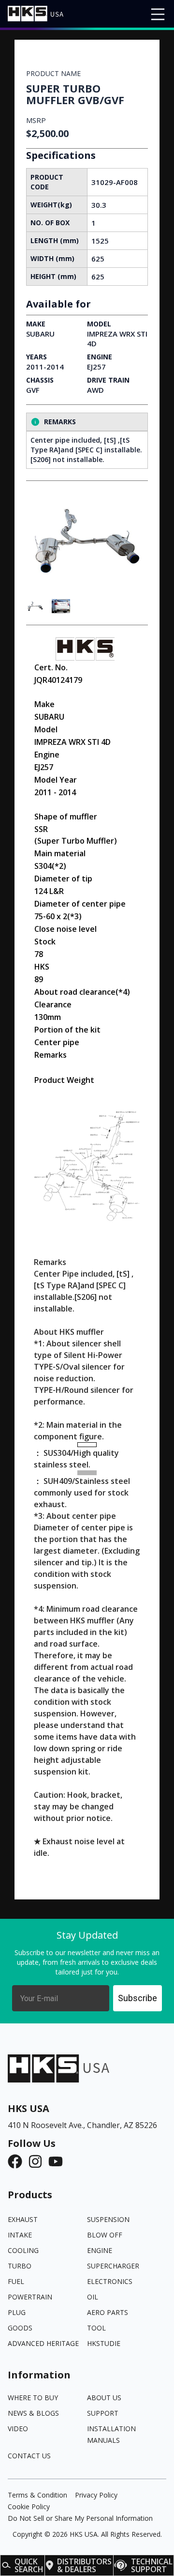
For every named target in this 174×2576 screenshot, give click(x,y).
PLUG (17, 2312)
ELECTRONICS (110, 2281)
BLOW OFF (105, 2235)
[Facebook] (18, 2161)
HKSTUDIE (104, 2343)
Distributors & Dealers (84, 2565)
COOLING (23, 2250)
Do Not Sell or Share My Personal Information (80, 2518)
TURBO (20, 2266)
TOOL (96, 2328)
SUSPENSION (108, 2219)
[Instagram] (38, 2161)
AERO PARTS (108, 2312)
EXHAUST (23, 2219)
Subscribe (138, 1998)
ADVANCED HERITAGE (43, 2343)
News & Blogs (33, 2413)
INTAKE (20, 2235)
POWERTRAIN (30, 2297)
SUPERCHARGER (113, 2266)
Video (18, 2429)
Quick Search (29, 2565)
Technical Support (152, 2565)
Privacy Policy (96, 2495)
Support (103, 2413)
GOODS (20, 2328)
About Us (104, 2398)
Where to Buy (33, 2398)
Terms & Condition (37, 2495)
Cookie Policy (29, 2507)
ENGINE (100, 2250)
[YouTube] (58, 2161)
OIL (93, 2297)
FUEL (16, 2281)
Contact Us (29, 2456)
